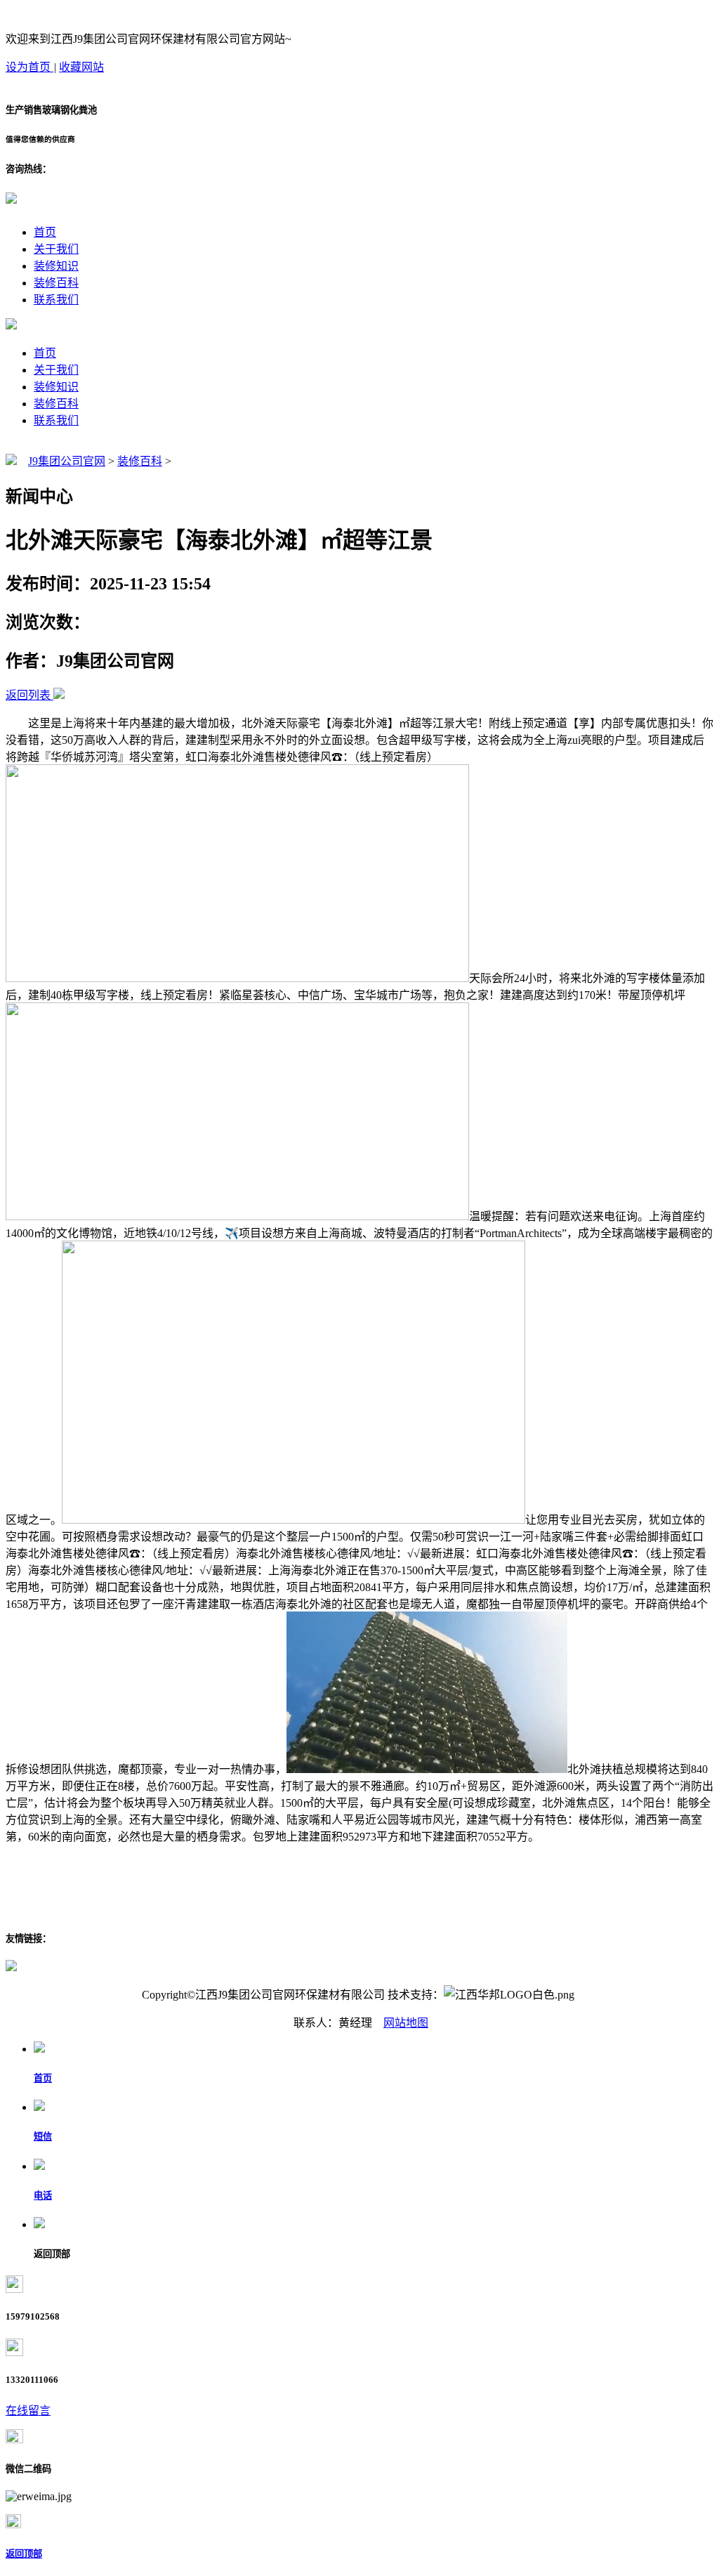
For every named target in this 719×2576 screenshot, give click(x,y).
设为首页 (29, 67)
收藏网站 (81, 67)
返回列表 (28, 695)
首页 (45, 232)
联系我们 (56, 300)
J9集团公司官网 (67, 461)
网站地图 (406, 2023)
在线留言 (28, 2411)
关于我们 (56, 249)
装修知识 (56, 266)
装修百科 (56, 283)
